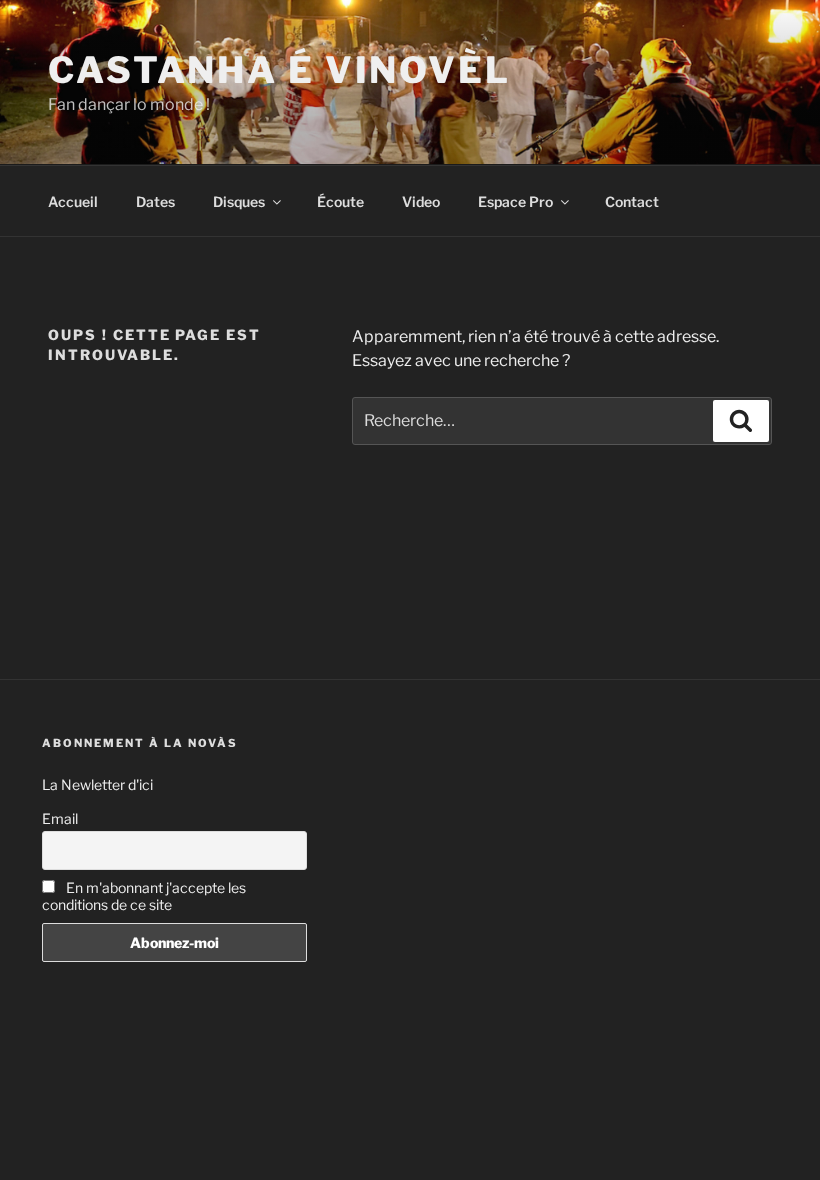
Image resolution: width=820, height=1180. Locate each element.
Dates (155, 201)
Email (60, 818)
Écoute (340, 201)
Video (421, 201)
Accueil (73, 201)
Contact (632, 201)
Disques (239, 201)
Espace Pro (515, 201)
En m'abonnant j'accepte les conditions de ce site (144, 896)
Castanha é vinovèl (279, 70)
